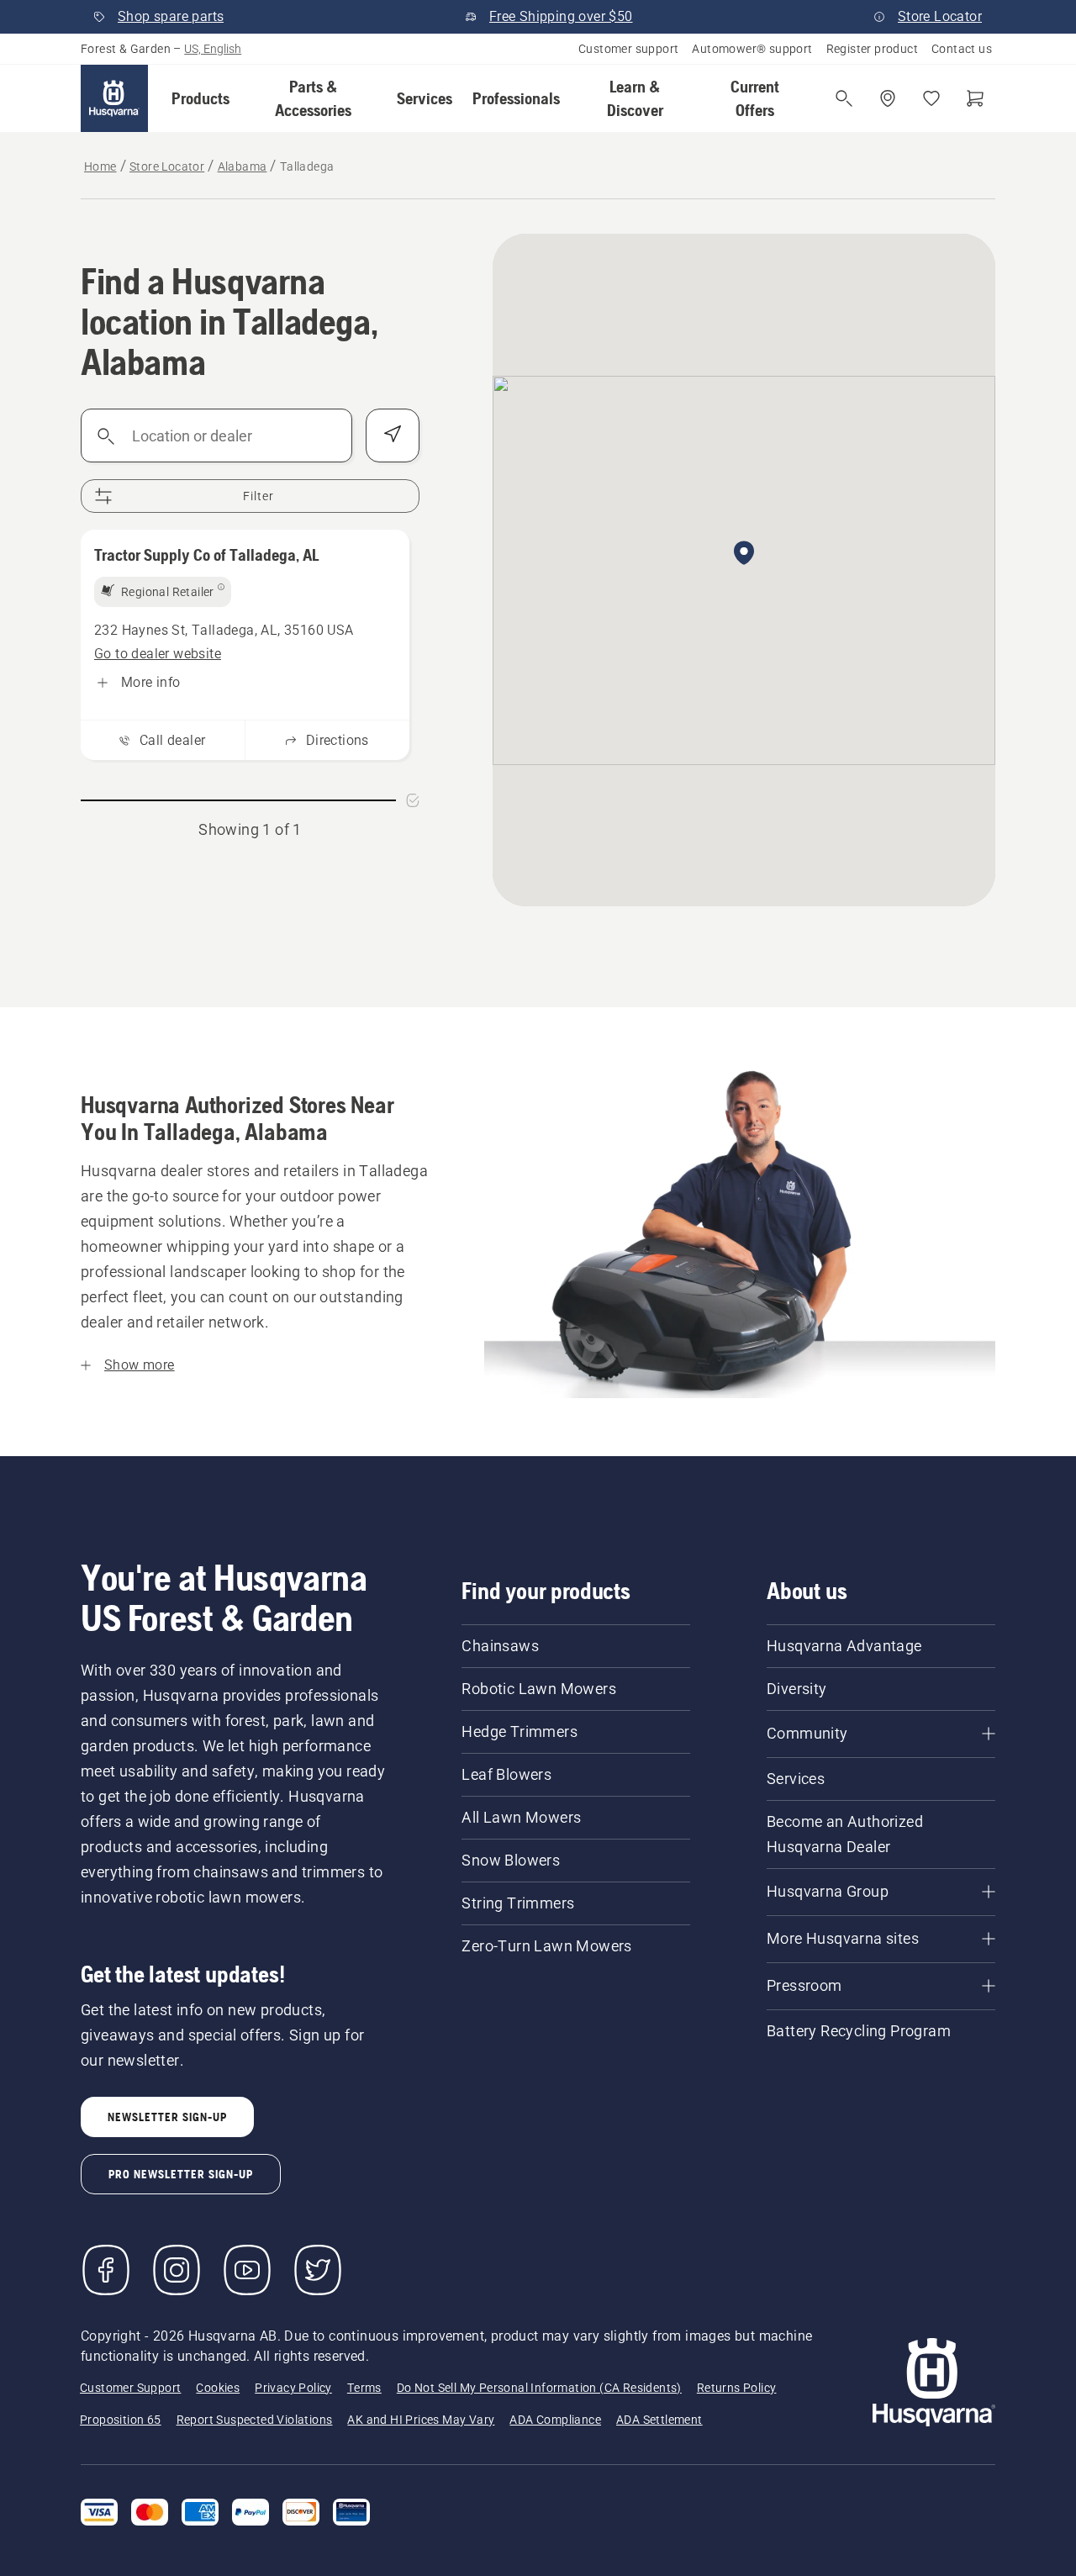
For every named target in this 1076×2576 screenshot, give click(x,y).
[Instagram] (177, 2270)
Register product (872, 49)
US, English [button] (213, 49)
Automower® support (752, 49)
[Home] (114, 98)
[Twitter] (318, 2270)
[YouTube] (247, 2270)
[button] (200, 98)
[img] (163, 592)
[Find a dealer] (888, 98)
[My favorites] (931, 98)
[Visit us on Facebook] (106, 2270)
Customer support (628, 49)
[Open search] (844, 98)
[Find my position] (393, 435)
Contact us (962, 49)
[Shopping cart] (975, 98)
